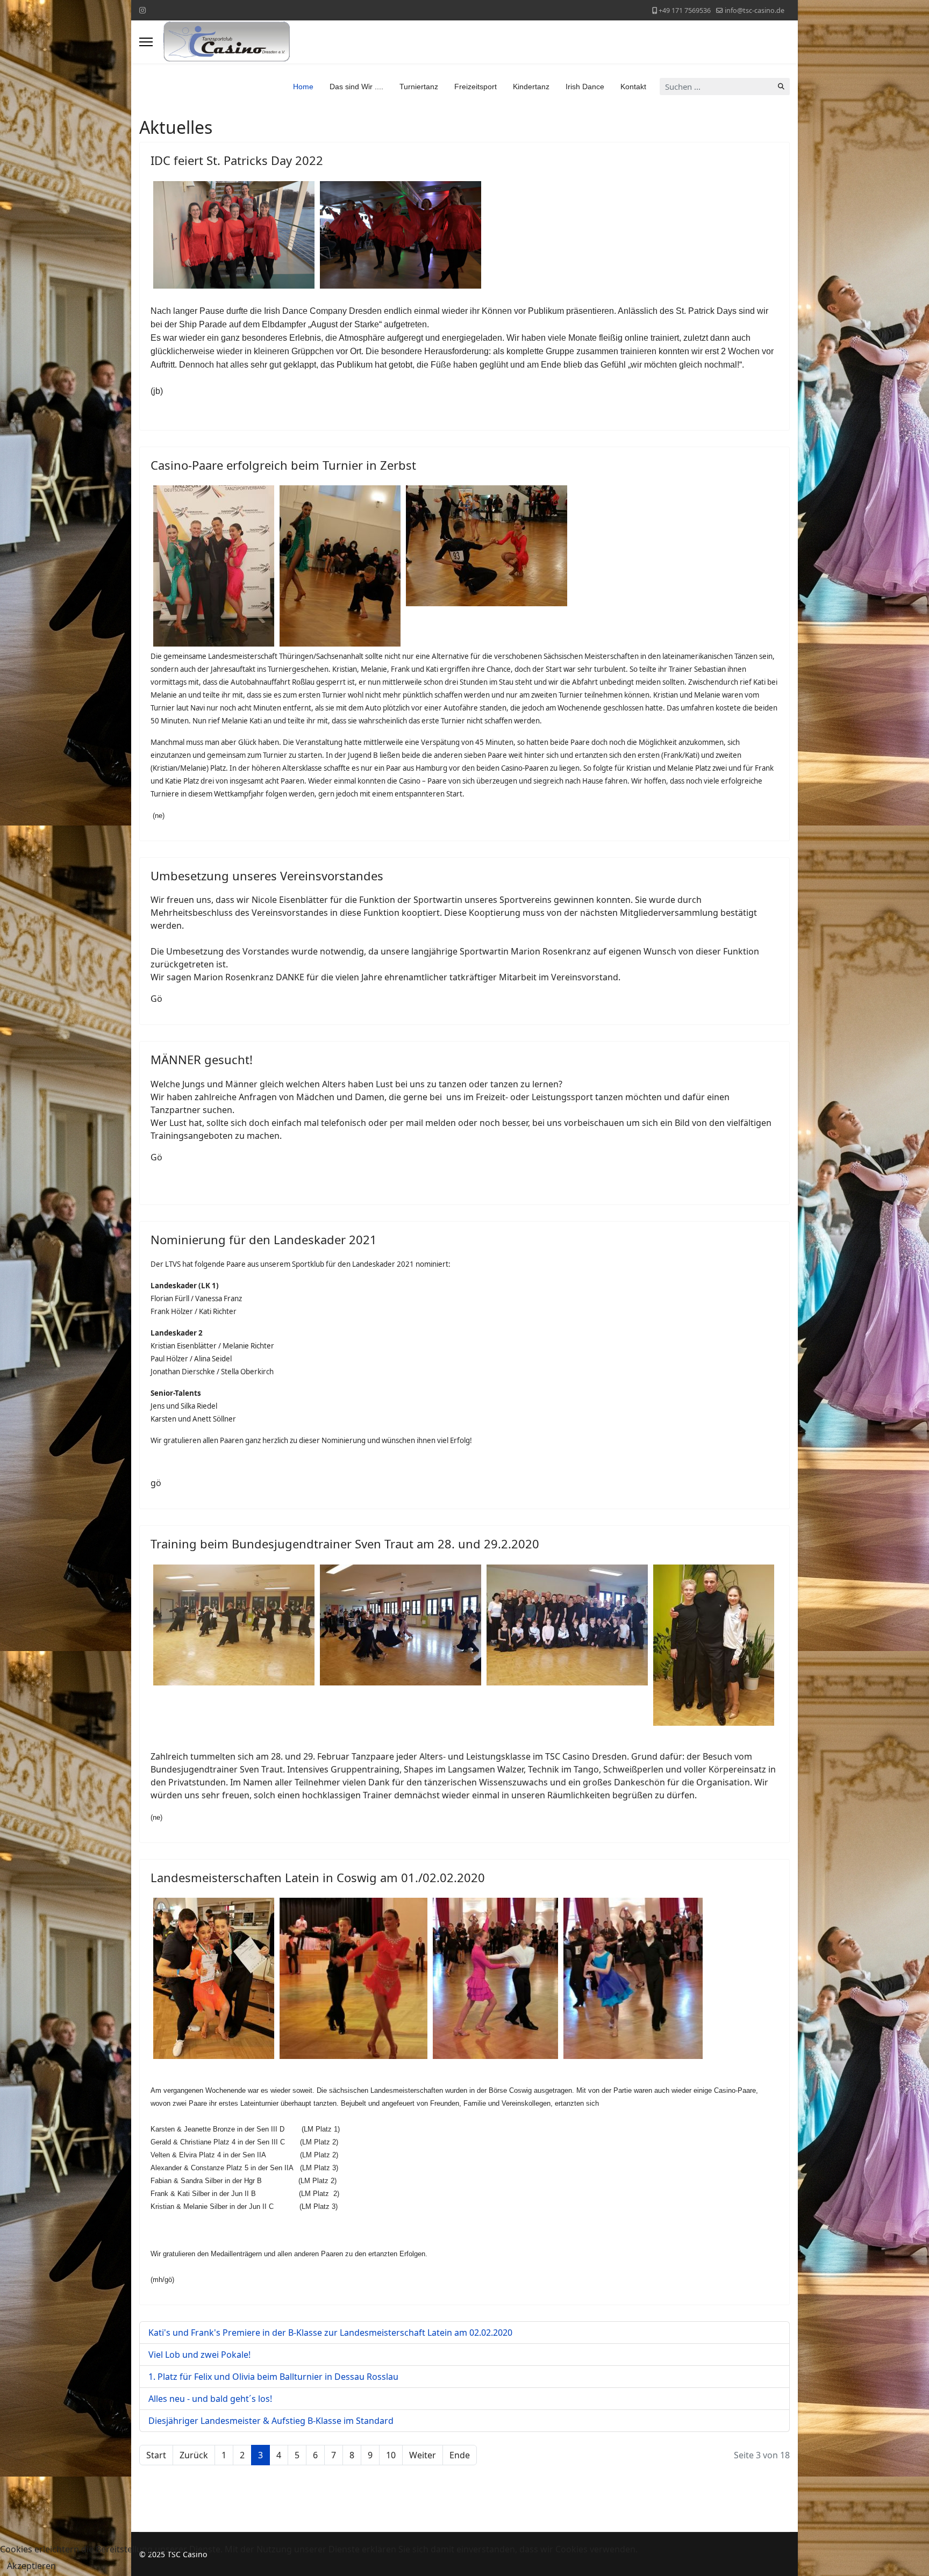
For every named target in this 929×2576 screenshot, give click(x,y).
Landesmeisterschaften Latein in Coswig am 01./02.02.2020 (318, 1877)
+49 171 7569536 (685, 10)
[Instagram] (142, 10)
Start (156, 2455)
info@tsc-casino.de (755, 10)
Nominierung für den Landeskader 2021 (264, 1239)
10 (391, 2455)
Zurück (194, 2455)
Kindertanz (531, 87)
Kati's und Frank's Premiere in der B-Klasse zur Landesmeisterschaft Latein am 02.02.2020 (330, 2333)
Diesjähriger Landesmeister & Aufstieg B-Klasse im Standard (271, 2421)
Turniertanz (419, 87)
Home (303, 87)
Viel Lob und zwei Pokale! (199, 2355)
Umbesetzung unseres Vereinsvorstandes (267, 876)
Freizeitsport (476, 87)
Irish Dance (585, 87)
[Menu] (146, 42)
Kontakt (633, 87)
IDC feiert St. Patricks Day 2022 (237, 160)
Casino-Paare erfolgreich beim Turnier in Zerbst (283, 465)
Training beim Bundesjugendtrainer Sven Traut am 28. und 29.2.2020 (345, 1544)
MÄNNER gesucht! (202, 1059)
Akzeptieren (31, 2566)
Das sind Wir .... (356, 87)
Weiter (423, 2455)
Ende (460, 2455)
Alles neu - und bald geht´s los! (210, 2399)
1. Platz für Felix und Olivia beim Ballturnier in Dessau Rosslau (273, 2377)
